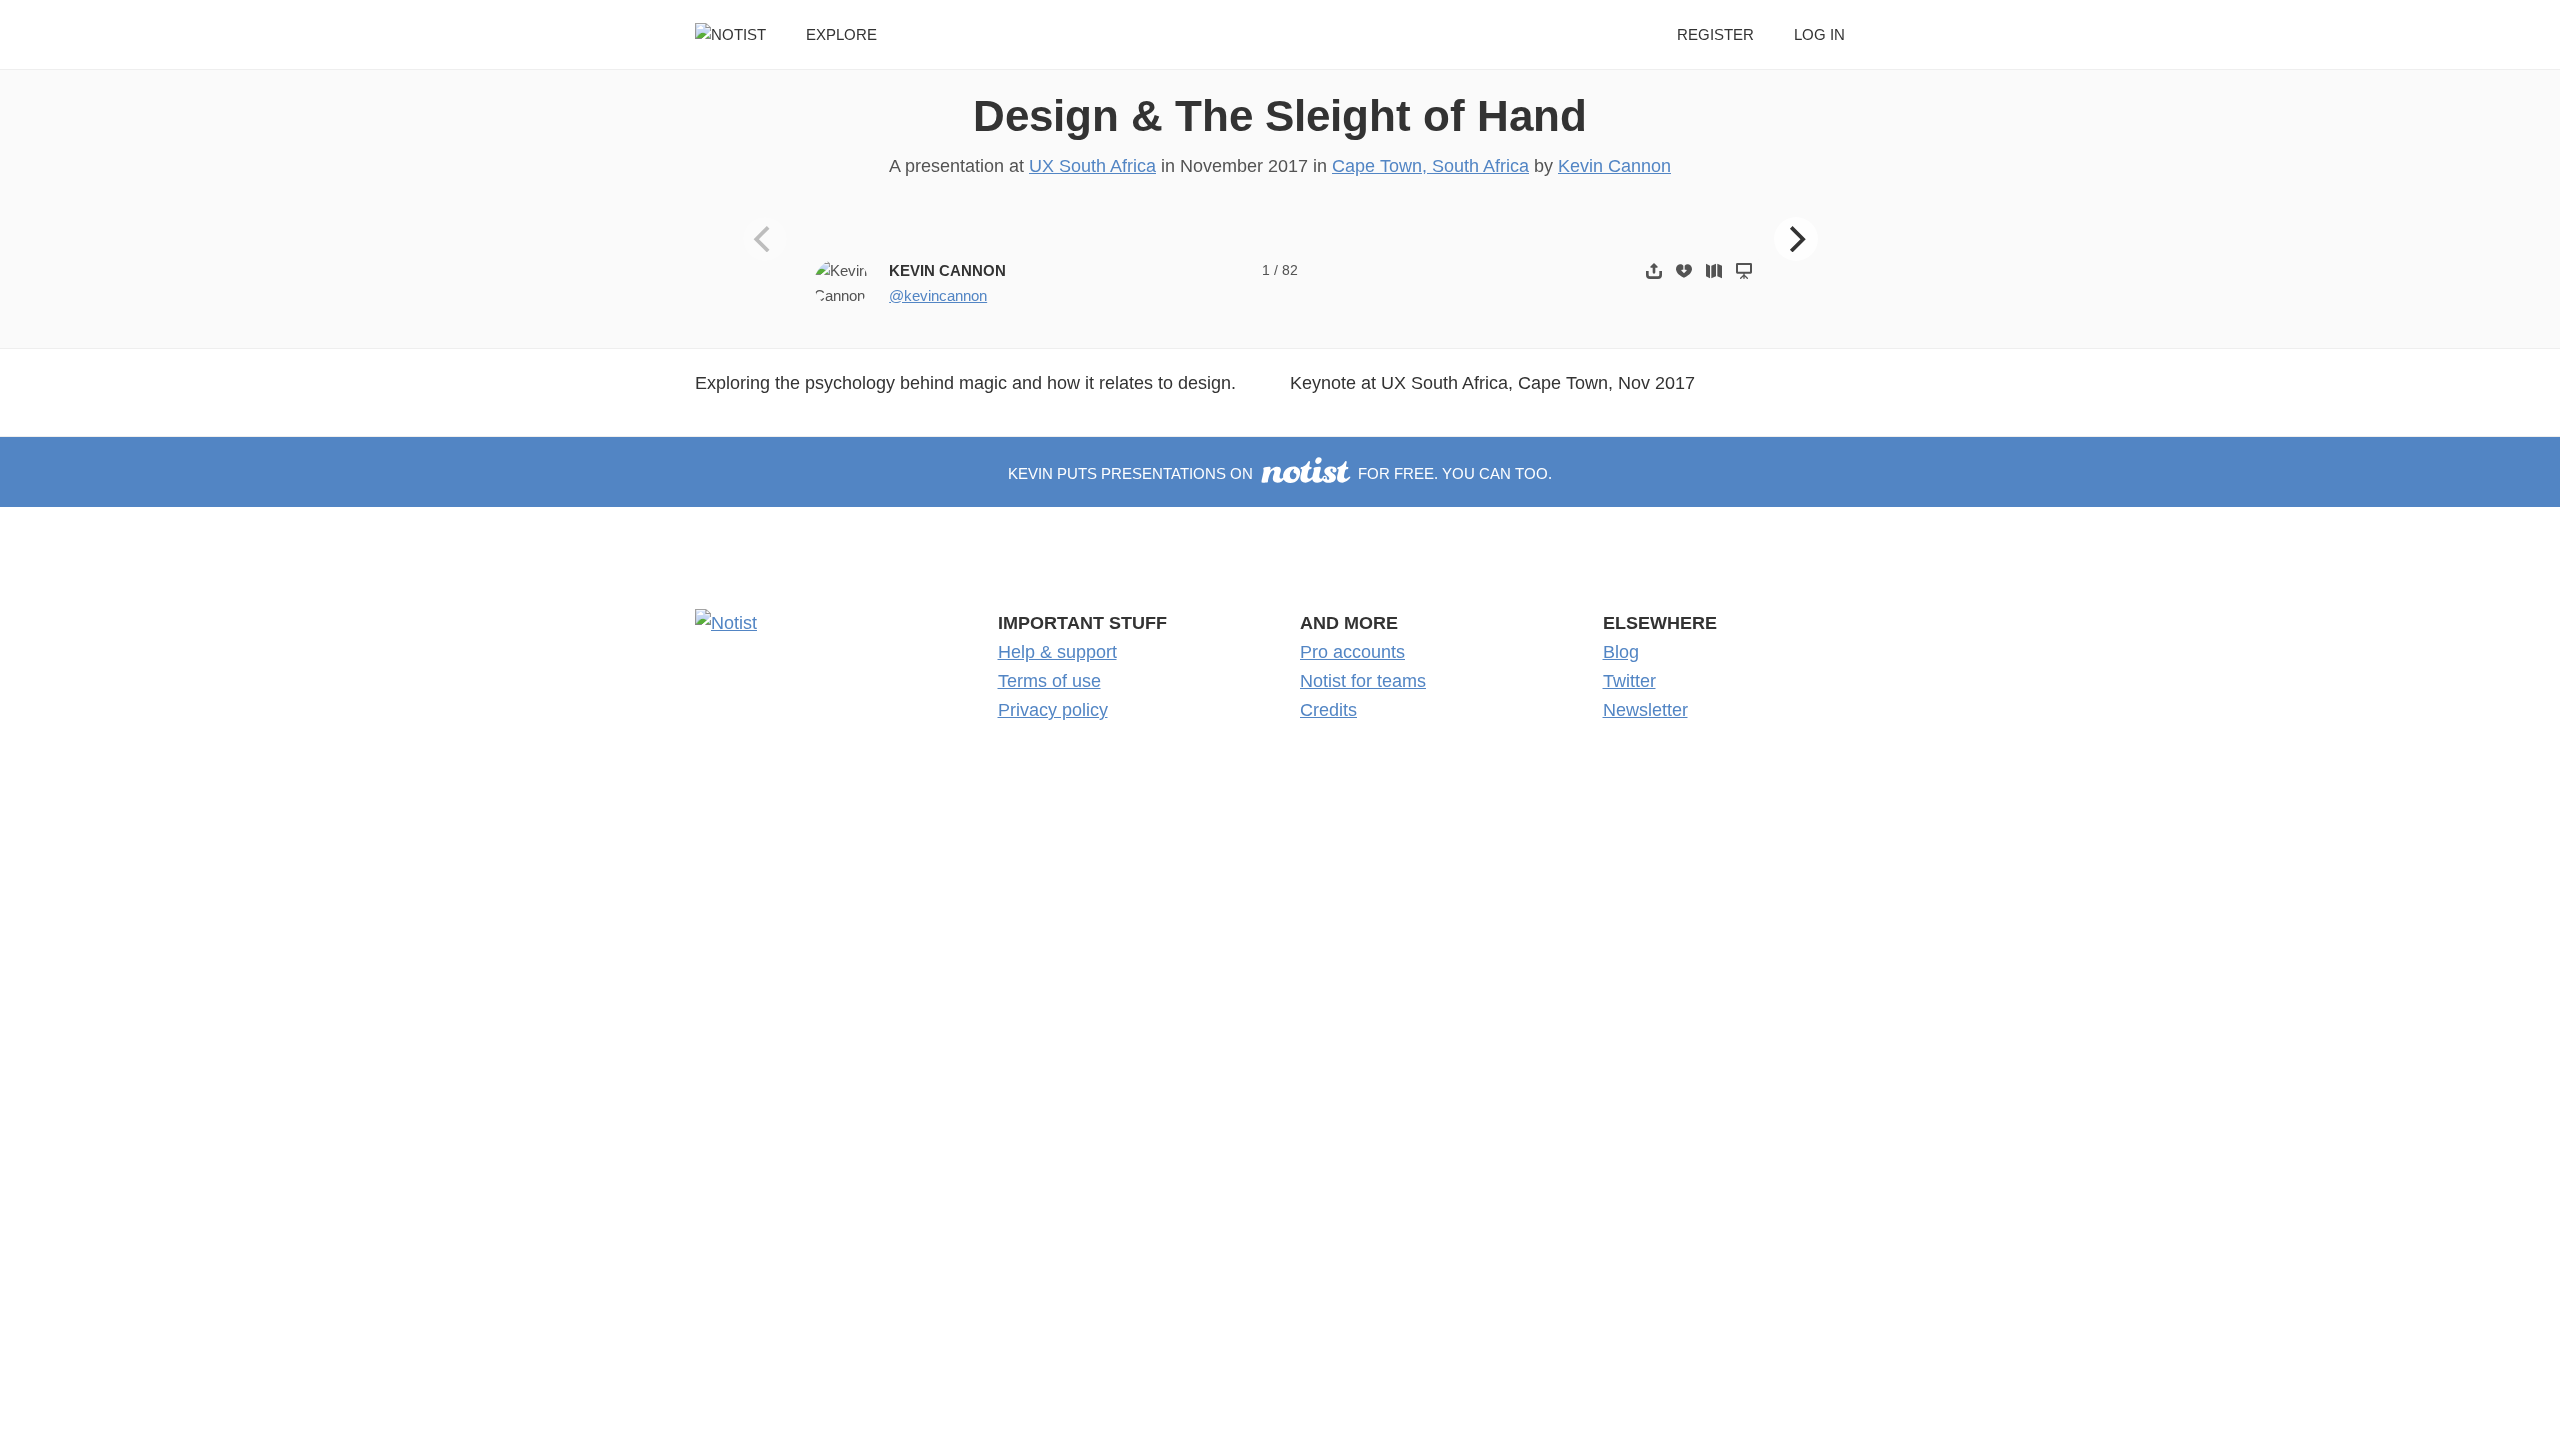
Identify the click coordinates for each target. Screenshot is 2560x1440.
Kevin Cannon (1614, 166)
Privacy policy (1053, 710)
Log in (1819, 34)
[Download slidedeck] (1684, 270)
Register (1715, 34)
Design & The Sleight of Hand (1280, 115)
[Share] (1654, 270)
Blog (1621, 652)
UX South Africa (1092, 166)
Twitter (1629, 681)
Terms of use (1049, 681)
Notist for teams (1363, 681)
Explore (841, 34)
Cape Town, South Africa (1430, 166)
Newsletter (1645, 710)
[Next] (1796, 239)
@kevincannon (938, 295)
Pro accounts (1352, 652)
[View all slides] (1714, 270)
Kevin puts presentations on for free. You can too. (1280, 473)
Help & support (1057, 652)
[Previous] (765, 239)
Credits (1328, 710)
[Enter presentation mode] (1744, 270)
